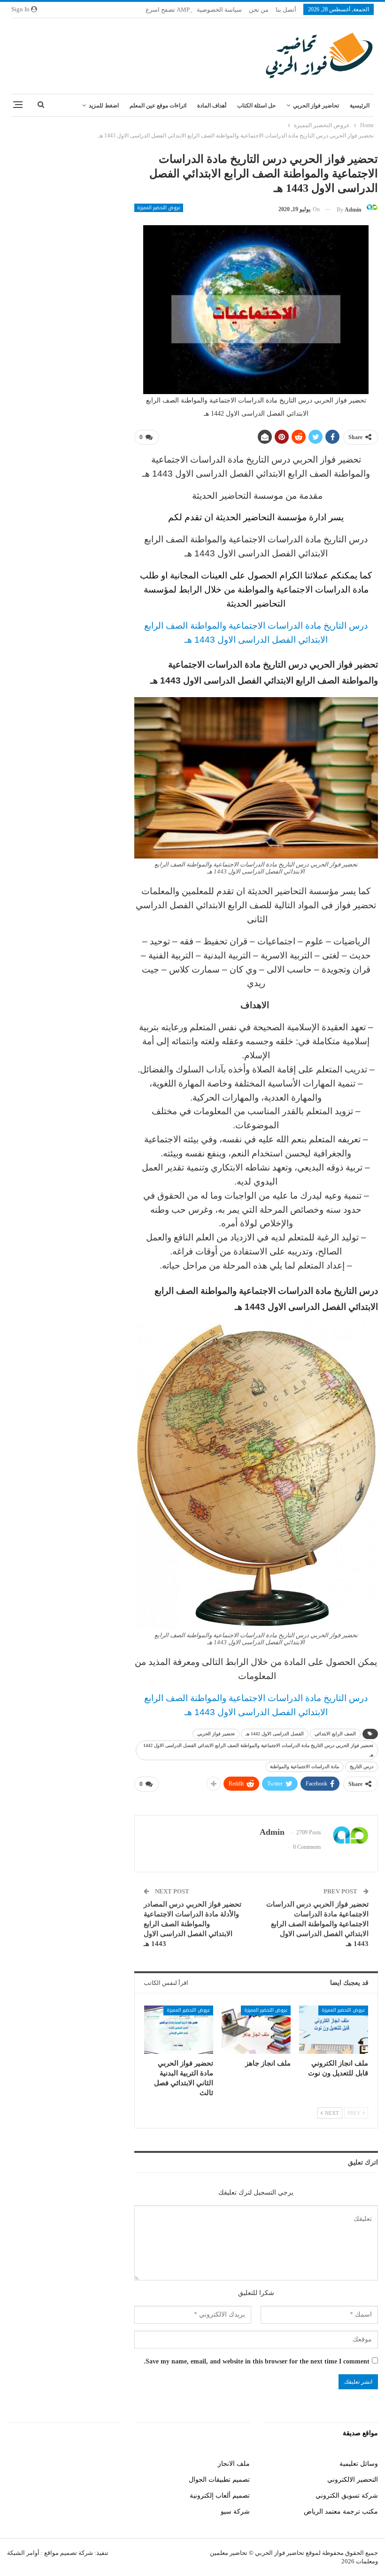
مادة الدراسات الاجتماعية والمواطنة (304, 1767)
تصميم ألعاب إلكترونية (220, 2496)
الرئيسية (360, 106)
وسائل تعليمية (359, 2464)
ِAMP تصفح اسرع (168, 10)
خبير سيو (109, 2464)
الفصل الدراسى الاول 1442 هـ (275, 1734)
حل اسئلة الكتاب (256, 106)
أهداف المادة (212, 106)
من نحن (259, 10)
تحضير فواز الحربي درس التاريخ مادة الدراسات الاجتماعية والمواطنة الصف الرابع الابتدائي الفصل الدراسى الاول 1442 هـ (258, 1750)
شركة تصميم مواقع (68, 2553)
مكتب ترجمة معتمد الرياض (341, 2511)
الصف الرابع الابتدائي (335, 1734)
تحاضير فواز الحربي (316, 106)
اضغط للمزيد (104, 106)
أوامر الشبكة (23, 2553)
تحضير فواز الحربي (216, 1734)
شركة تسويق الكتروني (347, 2496)
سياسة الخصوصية (219, 10)
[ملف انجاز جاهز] (256, 2030)
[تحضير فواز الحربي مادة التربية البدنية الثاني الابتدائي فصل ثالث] (179, 2030)
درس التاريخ (362, 1767)
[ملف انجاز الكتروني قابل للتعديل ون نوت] (334, 2030)
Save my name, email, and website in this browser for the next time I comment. (257, 2361)
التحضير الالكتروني (353, 2480)
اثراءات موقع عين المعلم (158, 106)
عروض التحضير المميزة (159, 208)
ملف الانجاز (234, 2464)
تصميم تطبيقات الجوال (219, 2480)
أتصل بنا (286, 10)
